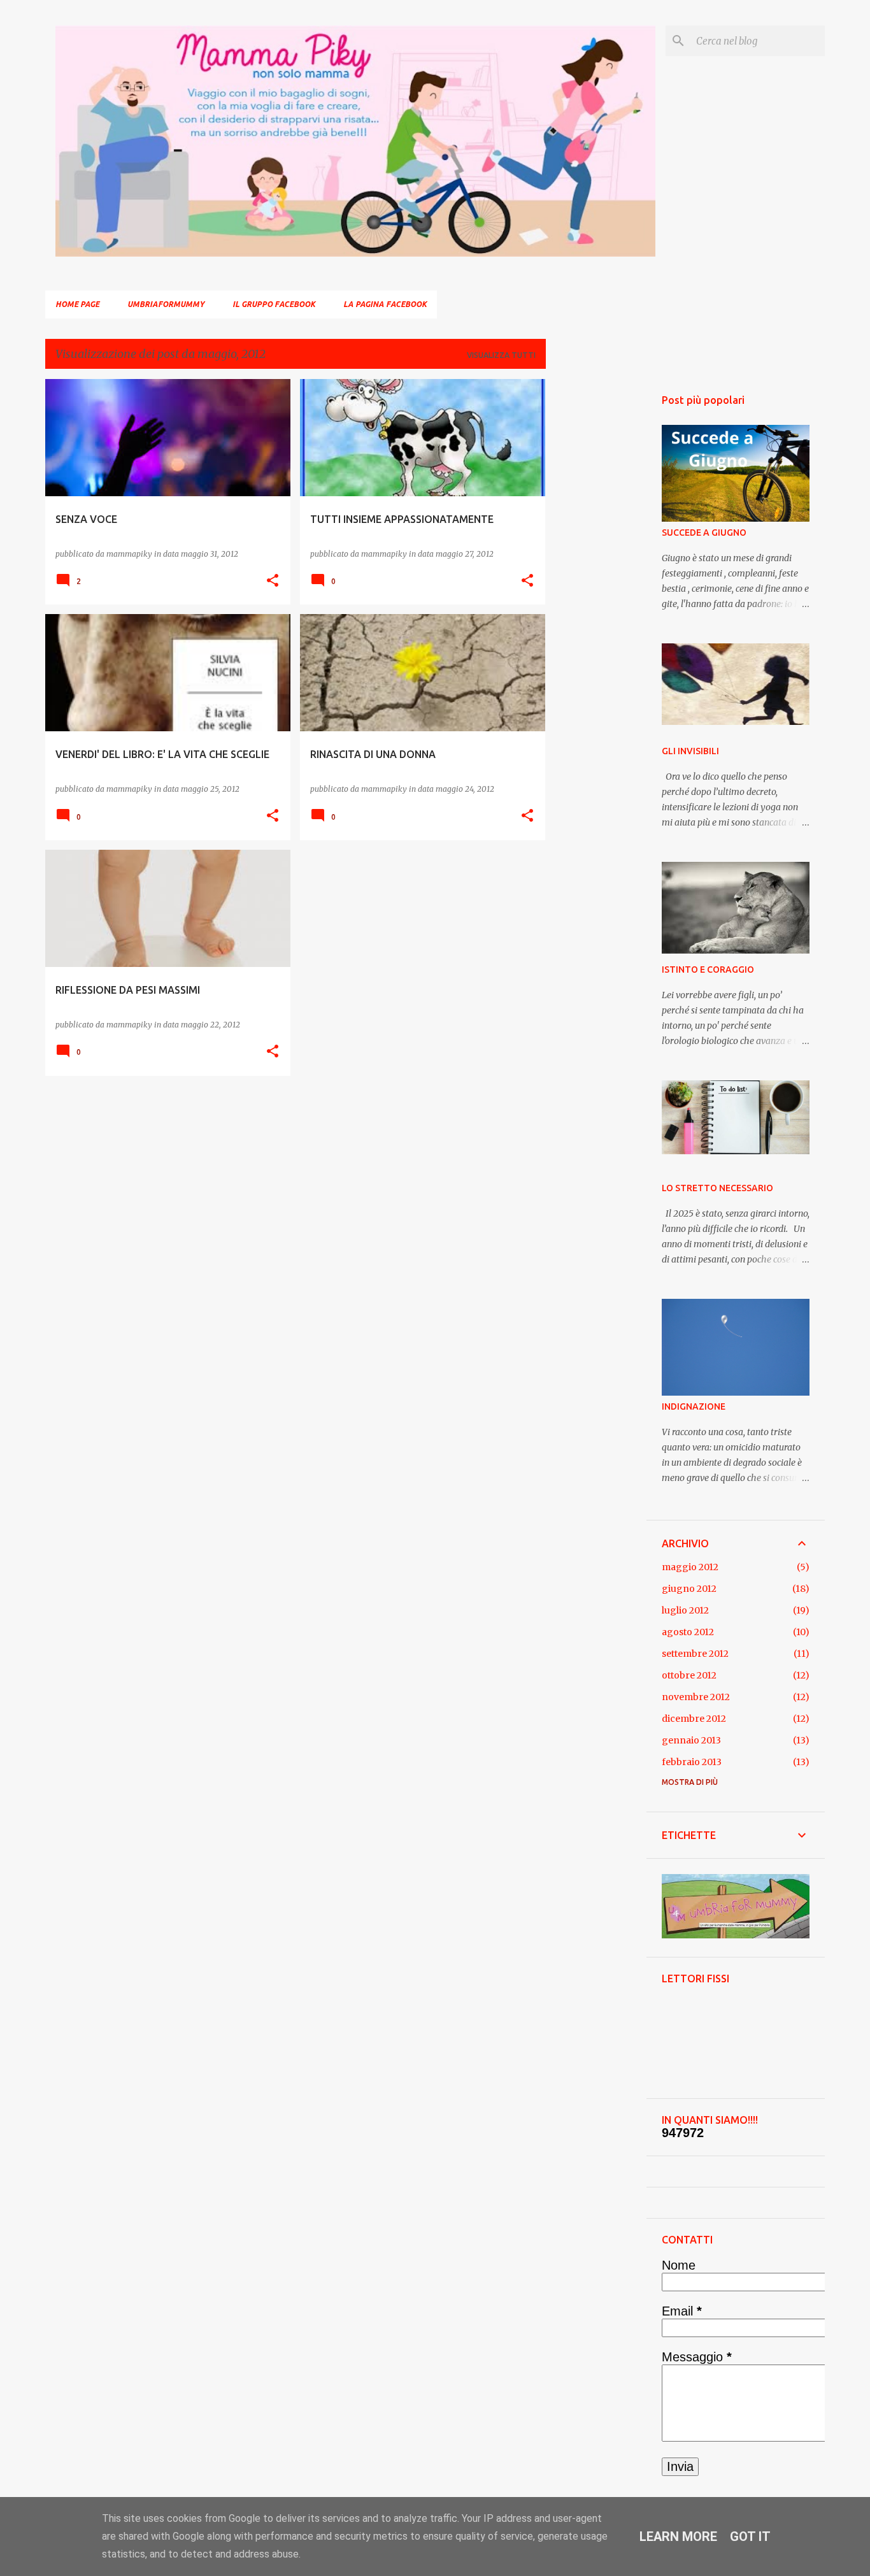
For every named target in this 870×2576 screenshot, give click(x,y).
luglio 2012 (685, 1610)
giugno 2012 (689, 1589)
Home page (77, 304)
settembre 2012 (695, 1654)
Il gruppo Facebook (274, 304)
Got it (750, 2537)
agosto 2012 (688, 1632)
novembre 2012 (696, 1697)
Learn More (678, 2537)
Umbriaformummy (166, 304)
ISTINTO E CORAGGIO (708, 970)
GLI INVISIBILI (690, 751)
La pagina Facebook (385, 304)
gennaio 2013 (691, 1740)
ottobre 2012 (689, 1675)
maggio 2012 (690, 1567)
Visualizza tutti (501, 355)
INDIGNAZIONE (694, 1406)
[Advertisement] (596, 570)
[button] (273, 581)
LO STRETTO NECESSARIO (717, 1188)
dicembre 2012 (694, 1719)
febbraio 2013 (692, 1762)
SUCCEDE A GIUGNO (704, 533)
